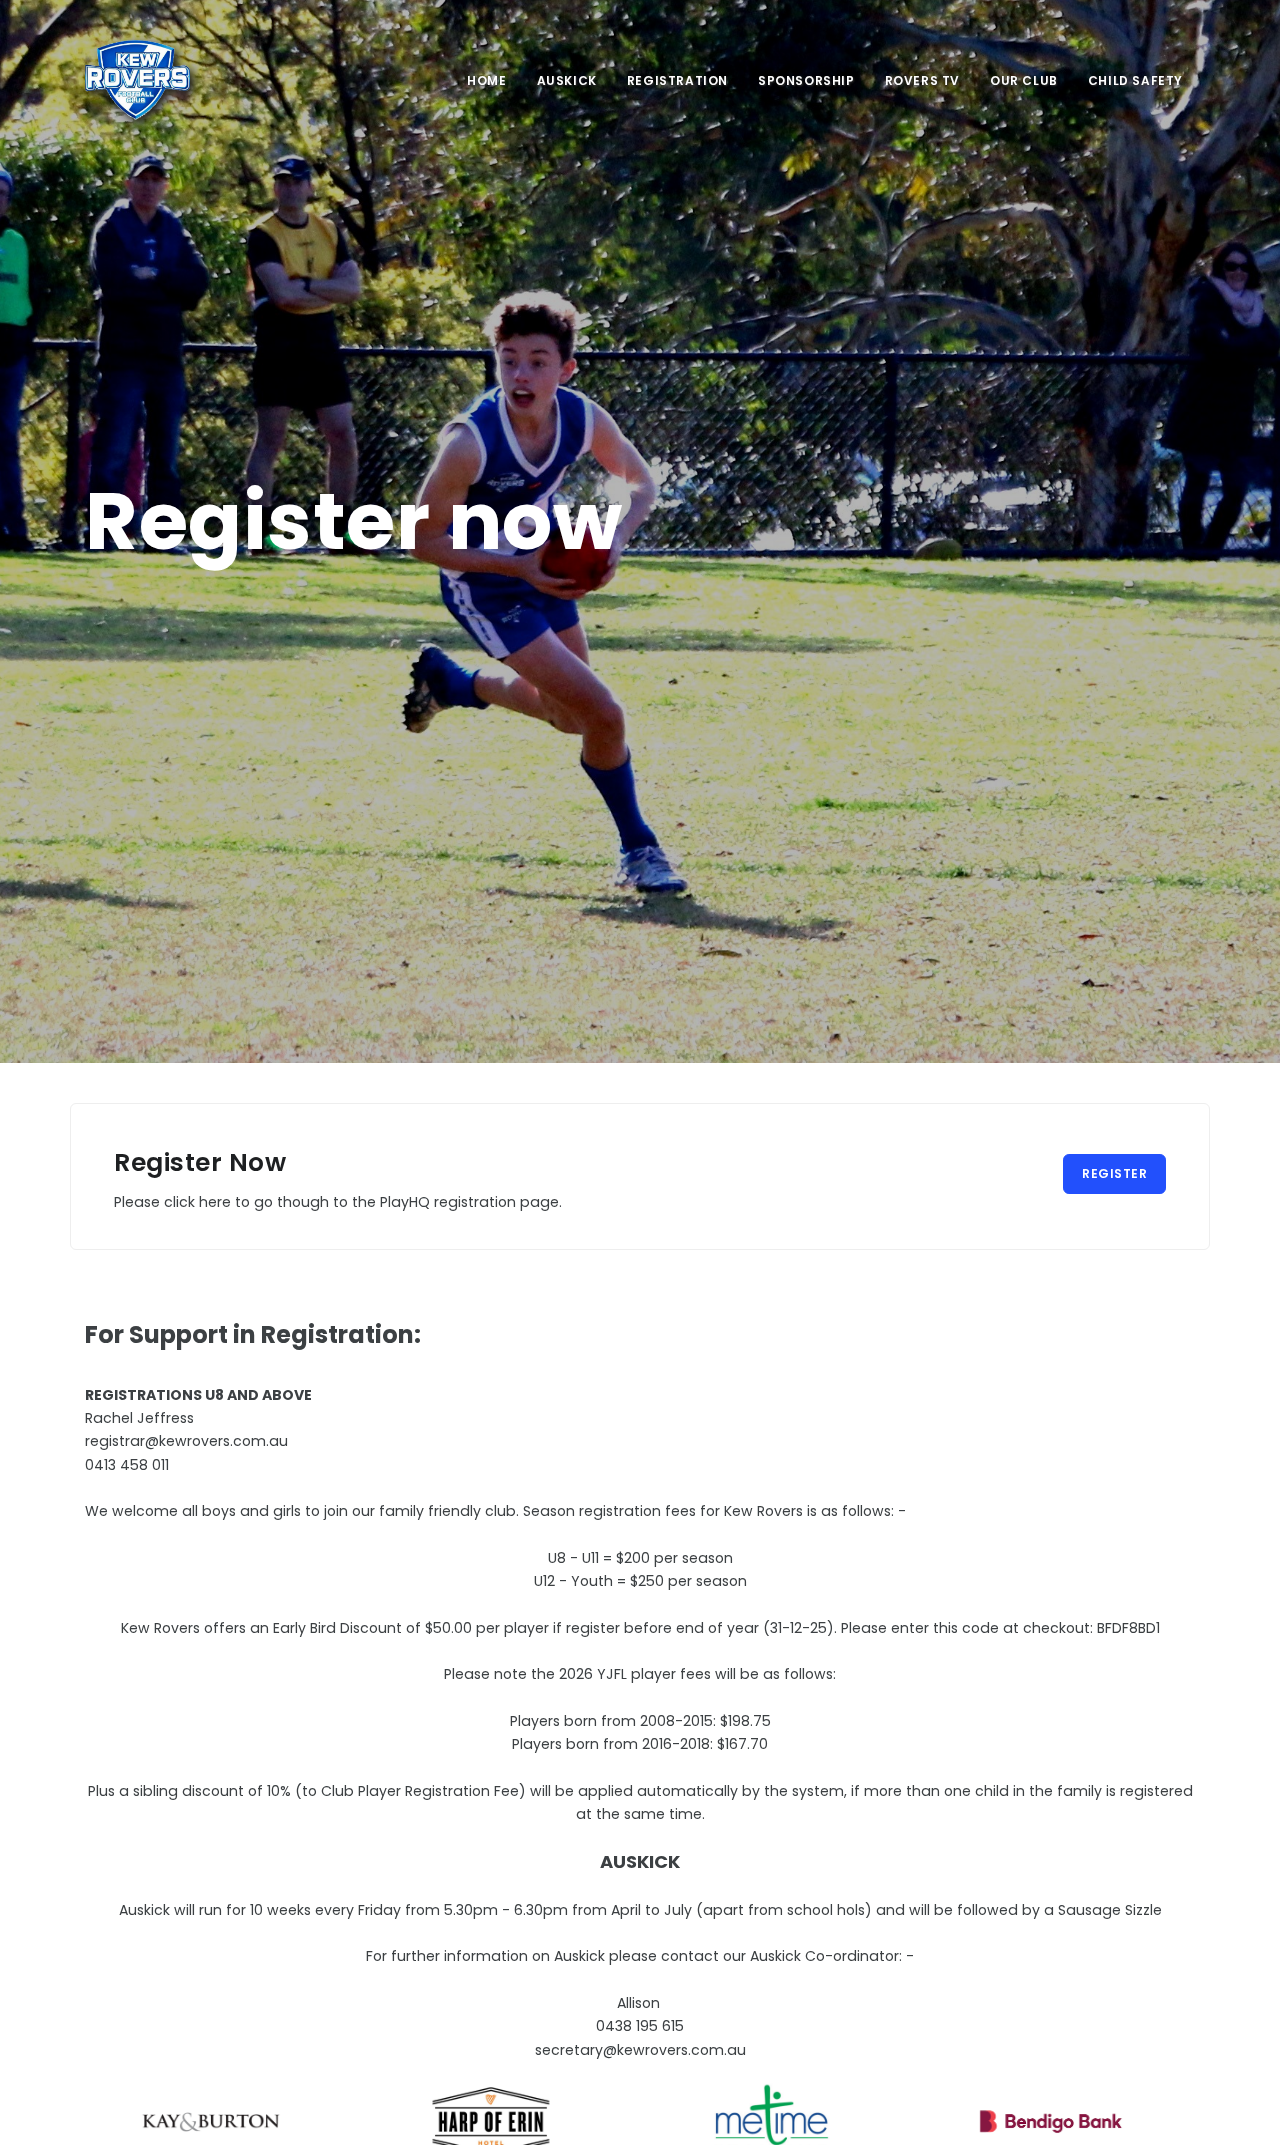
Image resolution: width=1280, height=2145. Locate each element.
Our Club (1024, 80)
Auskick (567, 80)
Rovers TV (922, 80)
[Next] (1175, 2119)
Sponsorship (806, 80)
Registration (677, 80)
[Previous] (105, 2119)
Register (1114, 1173)
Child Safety (1135, 80)
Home (486, 80)
